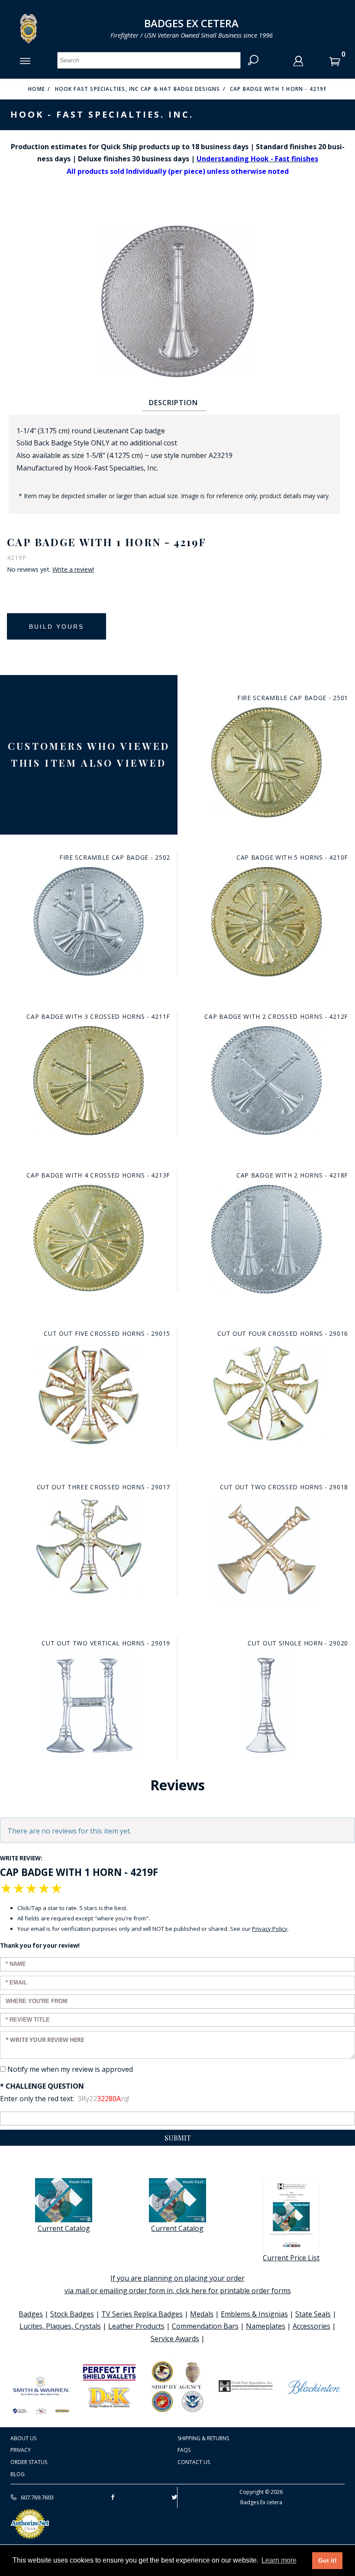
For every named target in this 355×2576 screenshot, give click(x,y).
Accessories (311, 2326)
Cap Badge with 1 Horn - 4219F (278, 89)
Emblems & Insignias (254, 2314)
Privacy (21, 2450)
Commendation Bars (205, 2326)
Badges (31, 2314)
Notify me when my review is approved (70, 2069)
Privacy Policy (270, 1929)
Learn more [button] (279, 2560)
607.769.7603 (37, 2497)
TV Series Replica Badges (142, 2314)
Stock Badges (72, 2314)
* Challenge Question (42, 2086)
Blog (18, 2474)
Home (37, 89)
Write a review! (73, 570)
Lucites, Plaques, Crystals (60, 2326)
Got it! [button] (328, 2560)
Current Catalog (64, 2228)
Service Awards (175, 2339)
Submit (178, 2138)
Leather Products (136, 2326)
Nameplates (266, 2326)
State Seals (313, 2314)
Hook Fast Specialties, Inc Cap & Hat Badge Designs (138, 89)
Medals (202, 2314)
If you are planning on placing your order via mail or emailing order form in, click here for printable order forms (178, 2284)
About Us (23, 2438)
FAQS (184, 2450)
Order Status (29, 2462)
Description (173, 403)
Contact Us (194, 2462)
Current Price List (291, 2258)
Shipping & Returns (203, 2438)
